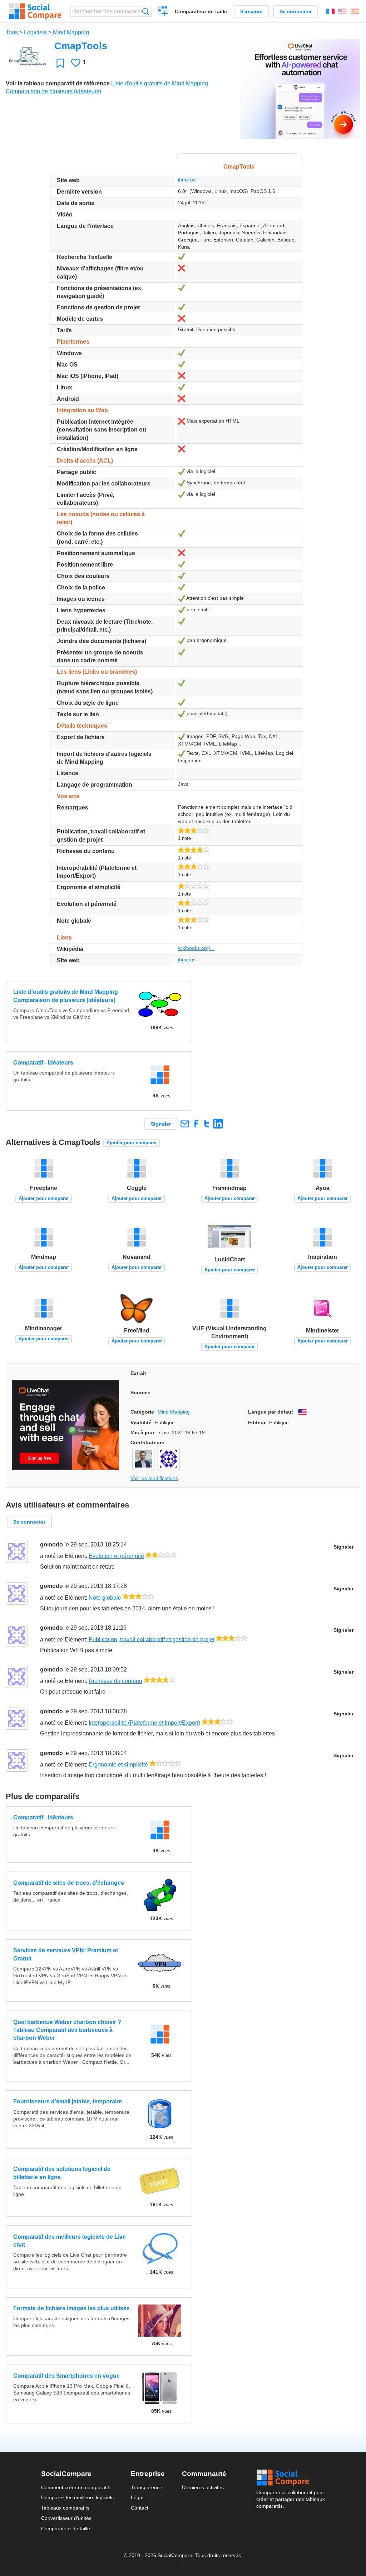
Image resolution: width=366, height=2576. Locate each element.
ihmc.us (187, 180)
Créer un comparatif (163, 12)
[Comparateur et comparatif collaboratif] (35, 11)
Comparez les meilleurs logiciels (77, 2497)
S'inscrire (251, 11)
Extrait (138, 1373)
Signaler (161, 1124)
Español (355, 11)
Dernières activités (203, 2487)
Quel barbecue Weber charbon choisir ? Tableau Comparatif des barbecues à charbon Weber (67, 2030)
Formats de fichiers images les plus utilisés (71, 2308)
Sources (140, 1392)
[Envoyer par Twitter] (207, 1124)
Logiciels (35, 32)
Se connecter (296, 11)
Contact (140, 2508)
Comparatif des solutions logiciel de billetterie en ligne (62, 2173)
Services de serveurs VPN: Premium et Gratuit (66, 1954)
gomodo (51, 1544)
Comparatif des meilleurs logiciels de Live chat (70, 2241)
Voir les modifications (154, 1478)
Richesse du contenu (115, 1681)
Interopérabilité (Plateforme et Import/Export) (144, 1723)
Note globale (105, 1597)
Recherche (146, 11)
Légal (137, 2497)
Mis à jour (142, 1433)
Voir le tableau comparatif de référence (58, 83)
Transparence (147, 2487)
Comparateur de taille (201, 11)
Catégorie (142, 1412)
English (342, 11)
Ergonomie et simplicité (118, 1765)
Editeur (257, 1422)
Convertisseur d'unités (66, 2518)
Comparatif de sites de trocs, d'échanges (69, 1883)
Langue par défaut (271, 1412)
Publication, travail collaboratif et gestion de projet (152, 1639)
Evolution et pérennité (116, 1556)
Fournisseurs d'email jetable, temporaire (68, 2101)
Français (330, 11)
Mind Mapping (71, 32)
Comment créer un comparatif (75, 2487)
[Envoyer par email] (185, 1124)
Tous (12, 32)
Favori (60, 63)
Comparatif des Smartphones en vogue (66, 2376)
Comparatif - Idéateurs (43, 1063)
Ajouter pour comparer (132, 1143)
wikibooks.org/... (196, 948)
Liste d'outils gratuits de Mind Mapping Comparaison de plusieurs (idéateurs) (66, 996)
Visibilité (141, 1422)
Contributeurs (147, 1443)
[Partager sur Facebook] (196, 1124)
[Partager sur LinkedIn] (218, 1124)
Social (291, 2478)
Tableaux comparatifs (65, 2508)
